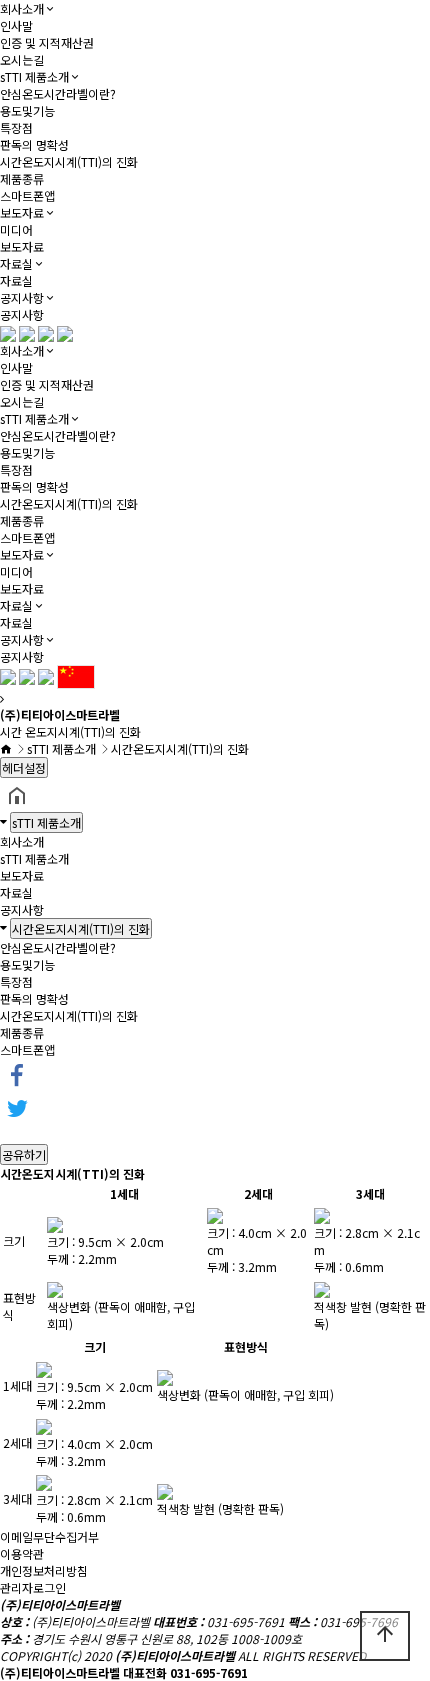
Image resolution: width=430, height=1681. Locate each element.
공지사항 (22, 297)
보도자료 (22, 212)
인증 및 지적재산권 (47, 42)
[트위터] (17, 1107)
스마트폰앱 (27, 195)
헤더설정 (24, 767)
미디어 (16, 229)
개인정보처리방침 (44, 1570)
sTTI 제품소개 (34, 76)
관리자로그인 (33, 1587)
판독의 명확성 (34, 144)
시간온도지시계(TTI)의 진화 (69, 161)
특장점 (16, 127)
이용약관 (22, 1553)
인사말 (16, 25)
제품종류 (22, 178)
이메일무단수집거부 (49, 1536)
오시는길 (22, 59)
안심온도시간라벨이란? (58, 93)
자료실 (16, 263)
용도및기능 (27, 110)
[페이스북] (17, 1073)
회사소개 (22, 8)
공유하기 (24, 1154)
